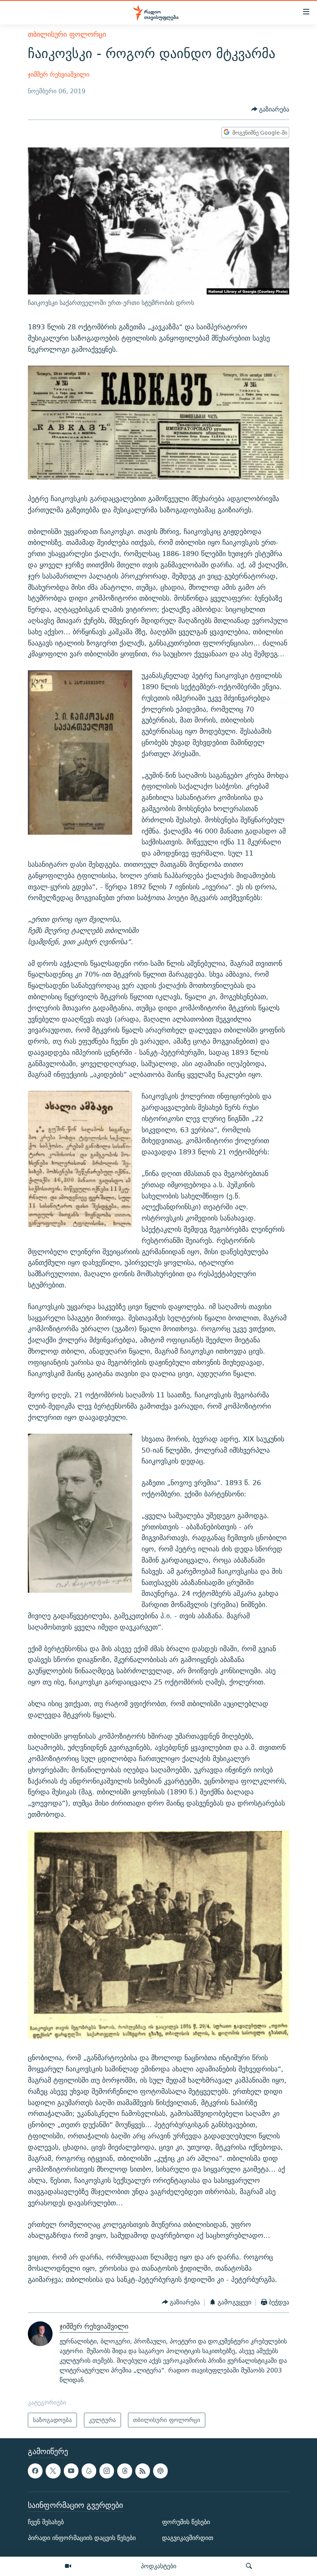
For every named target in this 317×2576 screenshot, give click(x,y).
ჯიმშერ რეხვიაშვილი (59, 74)
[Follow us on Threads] (124, 2471)
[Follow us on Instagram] (107, 2471)
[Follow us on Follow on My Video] (89, 2471)
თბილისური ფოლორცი (67, 34)
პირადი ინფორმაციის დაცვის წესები (82, 2538)
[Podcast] (160, 2471)
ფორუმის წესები (186, 2522)
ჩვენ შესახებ (46, 2522)
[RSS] (143, 2471)
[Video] (68, 2566)
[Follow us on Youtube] (71, 2471)
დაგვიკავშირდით (188, 2538)
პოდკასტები (158, 2566)
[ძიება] (249, 2566)
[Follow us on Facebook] (35, 2471)
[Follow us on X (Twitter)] (53, 2471)
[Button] (270, 109)
